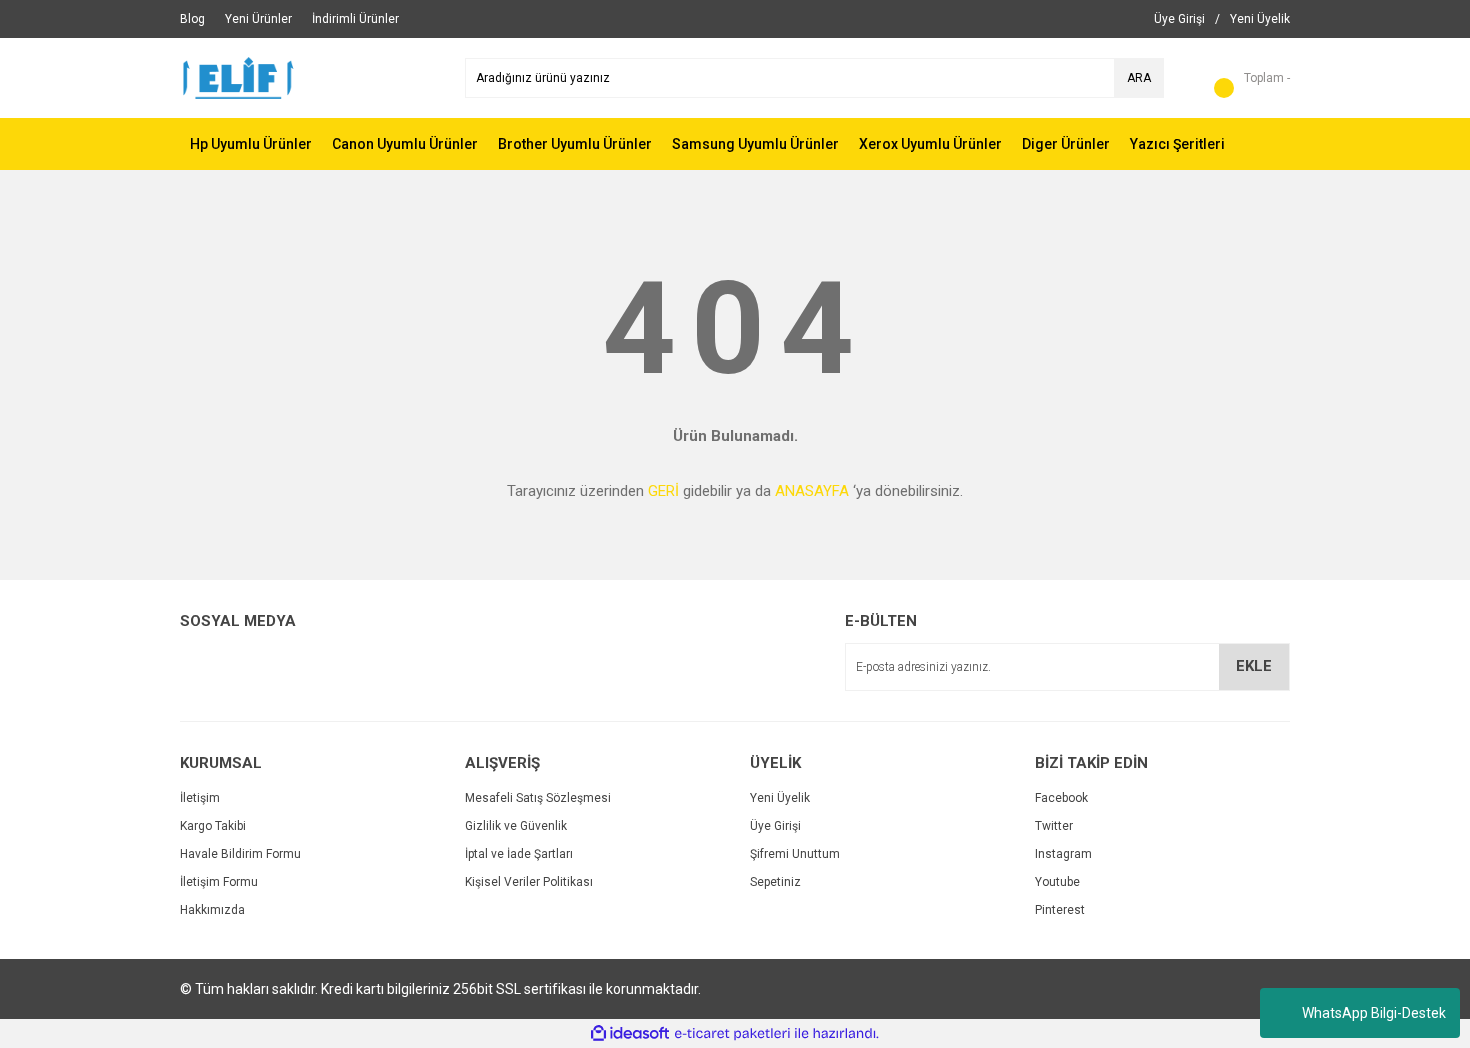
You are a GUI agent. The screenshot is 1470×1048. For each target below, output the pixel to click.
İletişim (200, 798)
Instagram (1063, 854)
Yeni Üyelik (780, 798)
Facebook (1061, 798)
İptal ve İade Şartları (519, 854)
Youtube (1057, 882)
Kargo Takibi (213, 826)
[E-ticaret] (732, 1034)
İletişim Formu (219, 882)
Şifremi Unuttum (795, 854)
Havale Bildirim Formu (240, 854)
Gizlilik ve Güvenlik (516, 826)
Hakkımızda (212, 910)
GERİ (663, 491)
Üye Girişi (775, 826)
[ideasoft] (630, 1033)
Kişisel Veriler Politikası (529, 882)
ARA (1139, 78)
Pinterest (1060, 910)
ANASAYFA (812, 491)
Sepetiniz (775, 882)
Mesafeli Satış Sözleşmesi (538, 798)
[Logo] (238, 77)
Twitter (1054, 826)
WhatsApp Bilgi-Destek (1374, 1013)
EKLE (1254, 666)
